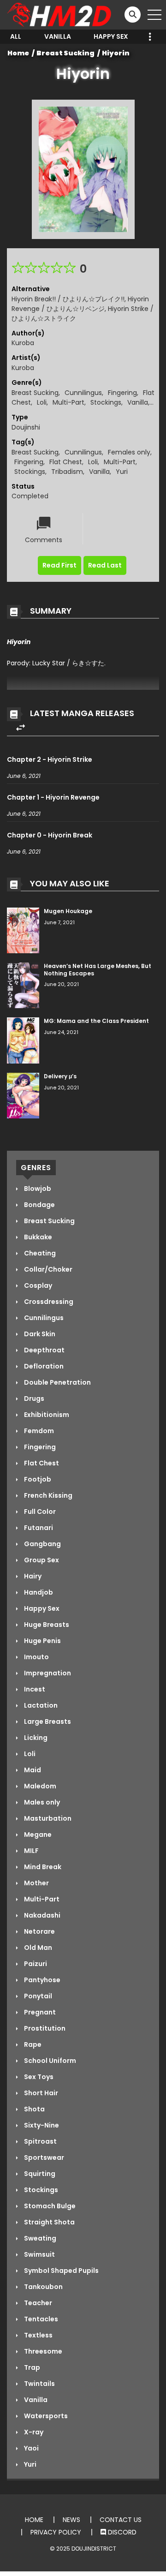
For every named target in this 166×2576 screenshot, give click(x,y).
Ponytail (37, 1996)
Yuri (122, 472)
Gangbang (42, 1544)
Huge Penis (42, 1641)
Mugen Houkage (68, 911)
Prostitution (44, 2028)
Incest (34, 1689)
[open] (154, 15)
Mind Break (42, 1867)
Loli (42, 402)
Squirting (39, 2174)
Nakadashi (41, 1915)
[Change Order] (21, 728)
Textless (38, 2335)
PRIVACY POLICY (56, 2532)
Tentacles (40, 2319)
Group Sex (41, 1560)
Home (18, 53)
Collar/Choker (47, 1269)
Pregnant (39, 2012)
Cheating (39, 1253)
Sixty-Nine (41, 2125)
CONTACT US (121, 2520)
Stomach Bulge (49, 2206)
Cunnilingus (83, 393)
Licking (35, 1738)
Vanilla (58, 36)
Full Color (39, 1512)
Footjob (37, 1479)
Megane (37, 1835)
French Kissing (47, 1495)
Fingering (122, 393)
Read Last (105, 565)
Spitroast (40, 2141)
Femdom (38, 1431)
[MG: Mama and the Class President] (23, 1040)
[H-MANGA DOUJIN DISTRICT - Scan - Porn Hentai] (60, 14)
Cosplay (37, 1285)
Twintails (39, 2384)
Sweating (39, 2238)
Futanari (38, 1528)
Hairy (32, 1576)
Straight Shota (49, 2222)
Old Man (37, 1948)
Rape (32, 2044)
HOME (34, 2520)
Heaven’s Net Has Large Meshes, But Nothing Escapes (98, 970)
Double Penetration (57, 1382)
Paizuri (35, 1964)
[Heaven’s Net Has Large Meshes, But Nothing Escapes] (23, 985)
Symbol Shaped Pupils (61, 2271)
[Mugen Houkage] (23, 930)
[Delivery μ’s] (23, 1095)
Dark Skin (39, 1334)
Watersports (45, 2416)
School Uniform (49, 2061)
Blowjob (37, 1189)
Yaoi (31, 2448)
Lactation (40, 1705)
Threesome (42, 2351)
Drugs (33, 1399)
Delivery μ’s (60, 1076)
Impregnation (47, 1673)
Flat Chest (66, 462)
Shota (34, 2109)
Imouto (36, 1657)
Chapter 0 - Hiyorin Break (50, 835)
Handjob (38, 1592)
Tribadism (67, 472)
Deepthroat (44, 1350)
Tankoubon (43, 2287)
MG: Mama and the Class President (96, 1021)
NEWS (71, 2520)
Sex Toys (38, 2077)
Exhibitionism (46, 1415)
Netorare (39, 1931)
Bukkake (37, 1237)
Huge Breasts (46, 1625)
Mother (36, 1883)
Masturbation (47, 1818)
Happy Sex (111, 36)
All (16, 36)
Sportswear (43, 2158)
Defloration (43, 1366)
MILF (31, 1851)
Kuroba (23, 343)
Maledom (39, 1786)
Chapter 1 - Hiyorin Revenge (53, 797)
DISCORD (121, 2532)
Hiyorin (116, 53)
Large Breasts (47, 1721)
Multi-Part (68, 402)
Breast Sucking (65, 53)
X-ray (33, 2432)
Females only (129, 452)
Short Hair (40, 2093)
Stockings (106, 402)
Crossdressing (48, 1302)
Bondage (39, 1205)
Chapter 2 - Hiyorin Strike (50, 759)
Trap (31, 2367)
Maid (32, 1770)
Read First (59, 565)
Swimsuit (39, 2254)
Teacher (37, 2303)
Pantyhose (41, 1980)
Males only (41, 1802)
